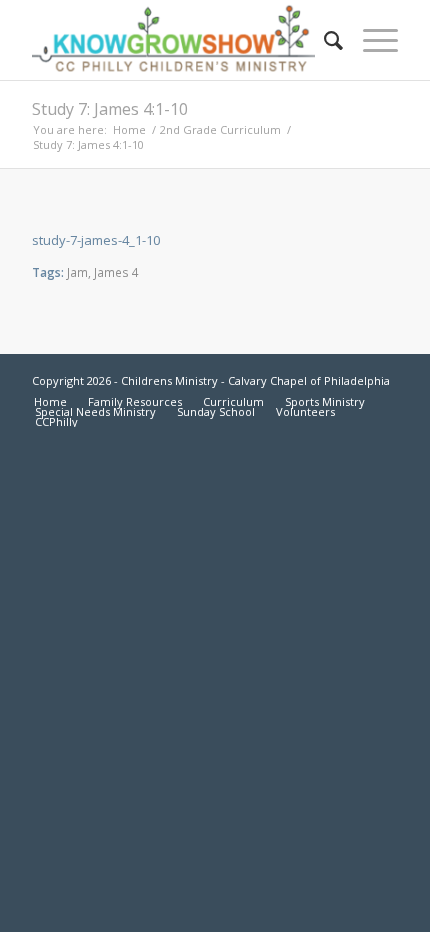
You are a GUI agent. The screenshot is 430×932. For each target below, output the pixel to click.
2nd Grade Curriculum (220, 129)
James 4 (116, 272)
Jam (77, 272)
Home (129, 129)
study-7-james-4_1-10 (96, 240)
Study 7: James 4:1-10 (110, 109)
